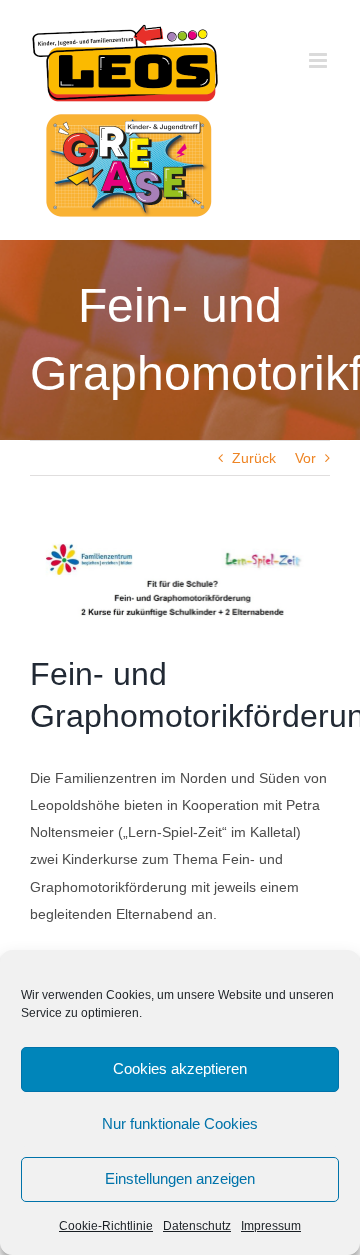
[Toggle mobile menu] (319, 60)
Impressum (271, 1226)
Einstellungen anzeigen (180, 1178)
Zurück (254, 458)
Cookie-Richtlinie (106, 1226)
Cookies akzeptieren (180, 1068)
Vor (305, 458)
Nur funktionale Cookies (180, 1123)
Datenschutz (197, 1226)
